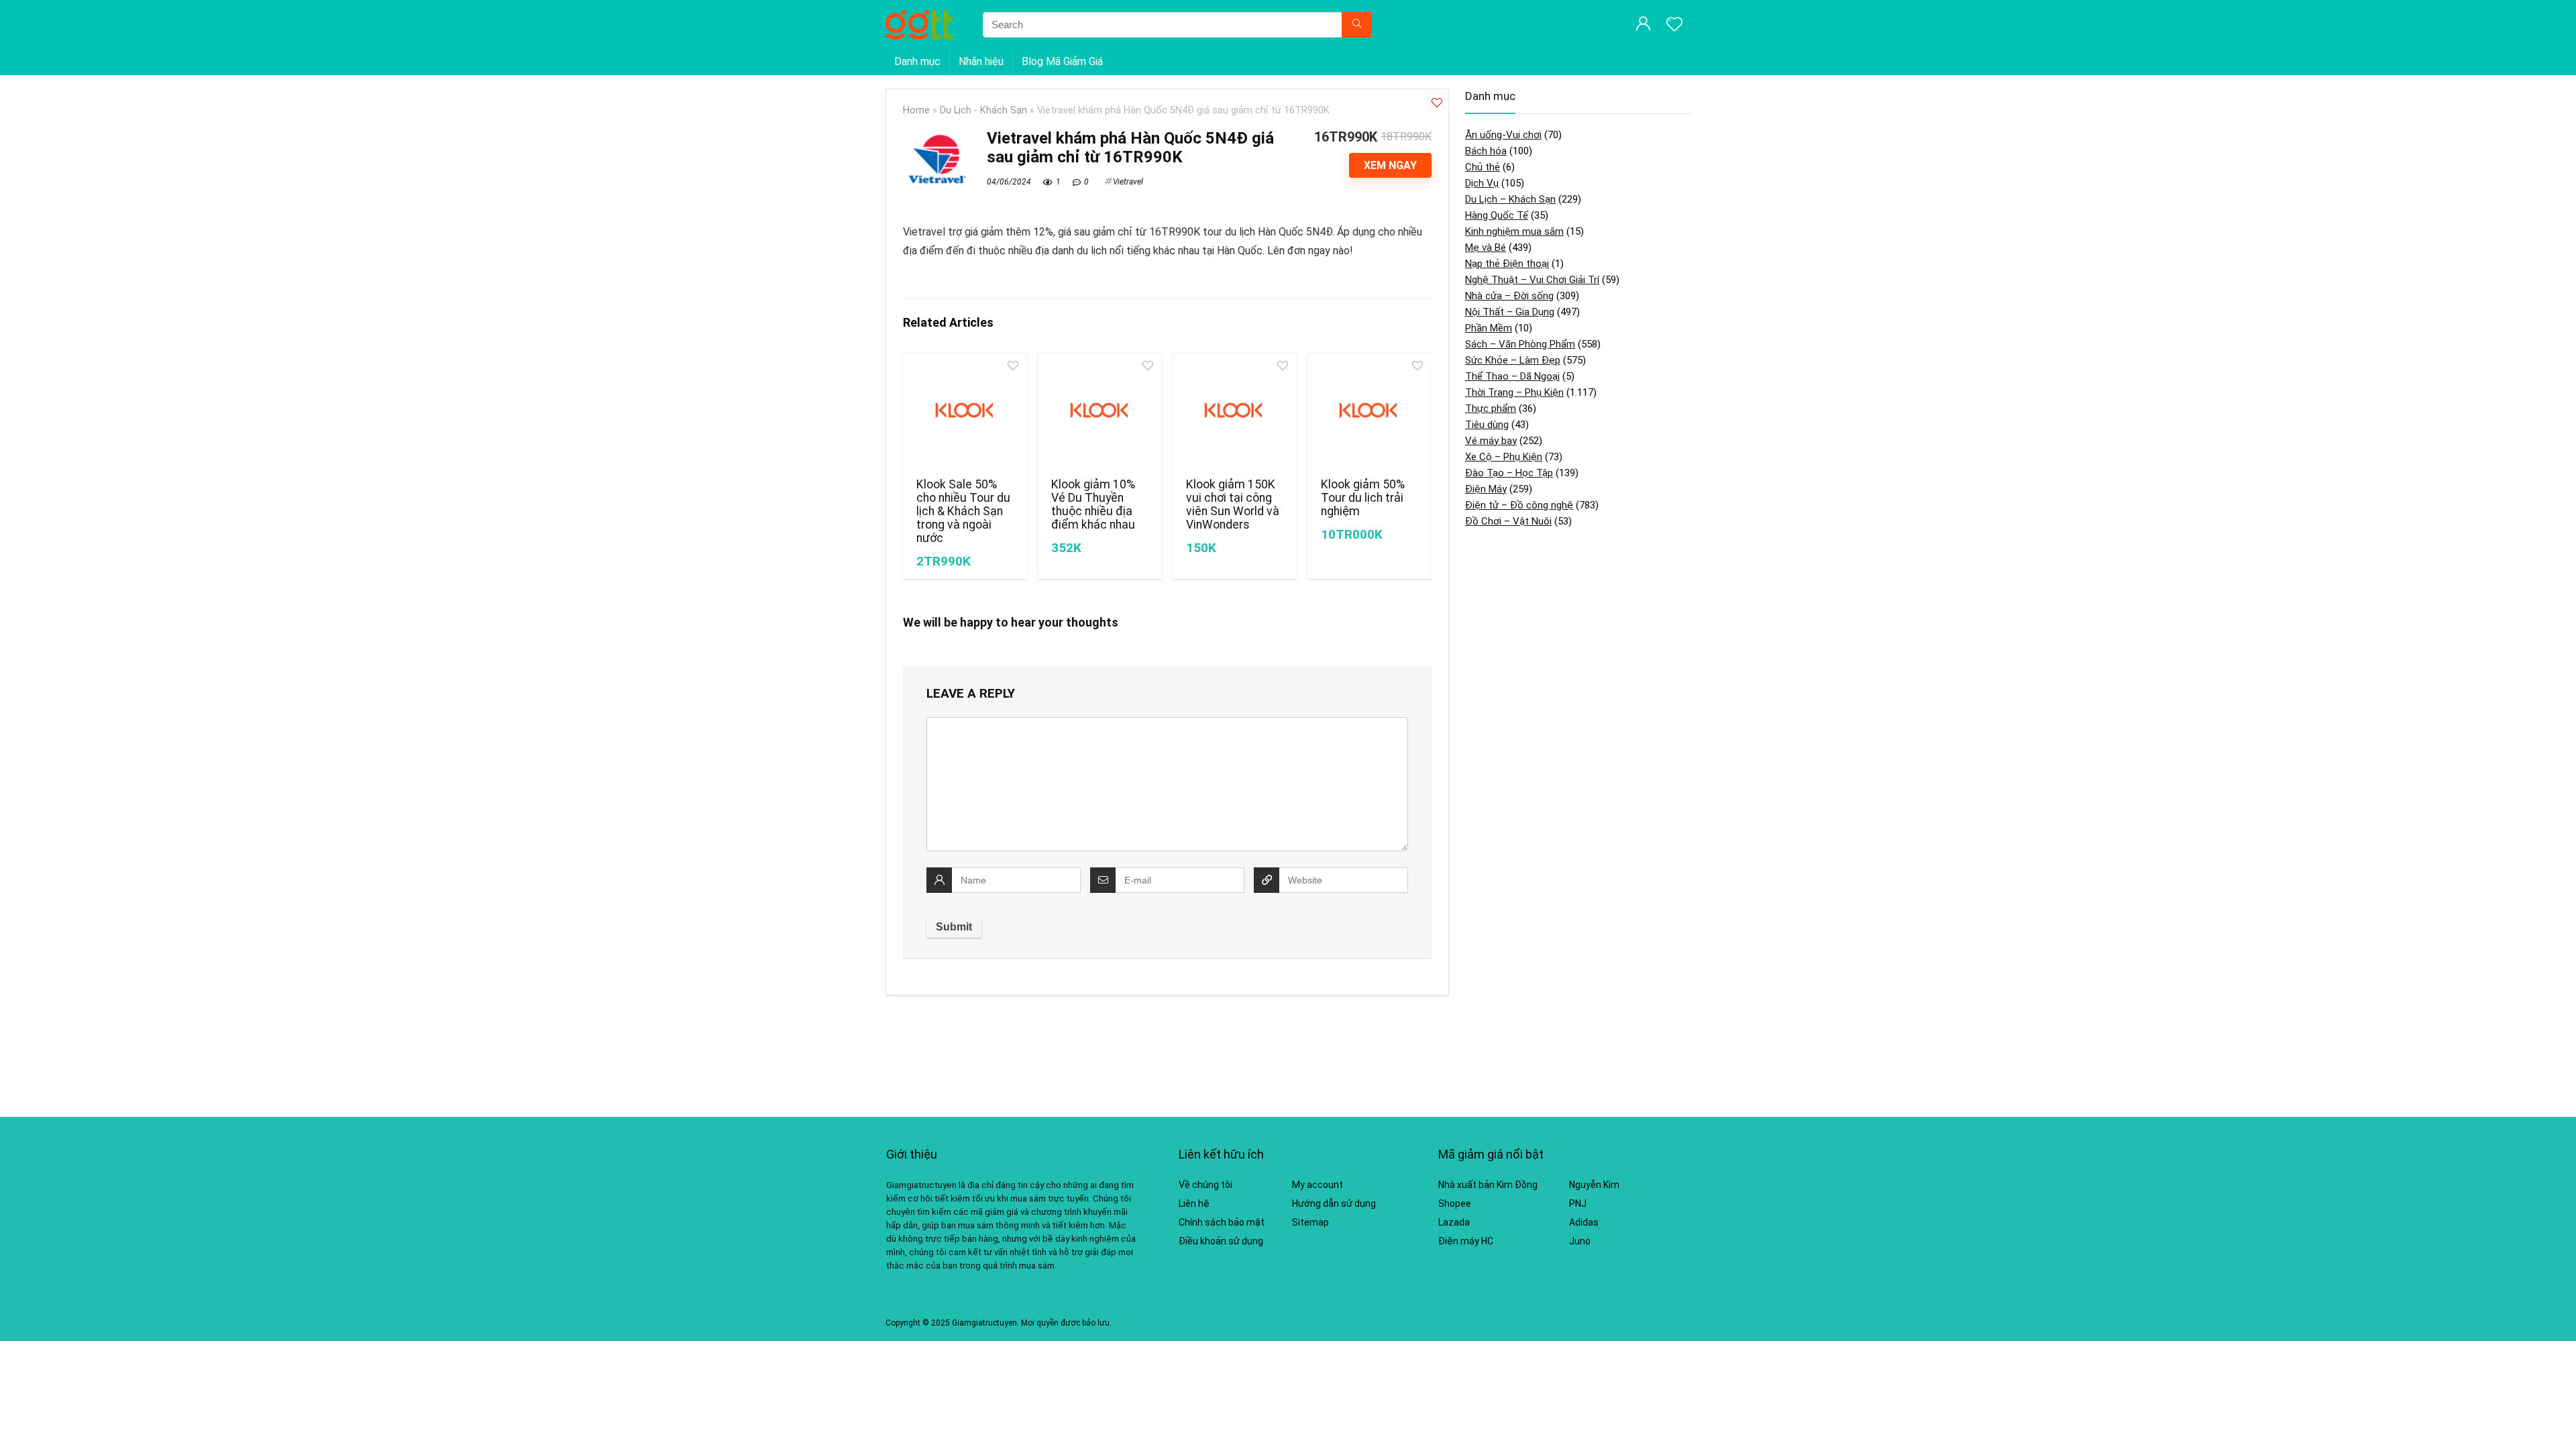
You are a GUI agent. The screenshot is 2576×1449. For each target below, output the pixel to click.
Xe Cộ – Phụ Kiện (1504, 457)
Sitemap (1310, 1222)
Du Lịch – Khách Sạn (1510, 199)
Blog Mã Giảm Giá (1062, 61)
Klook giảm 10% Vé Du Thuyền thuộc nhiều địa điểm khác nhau (1093, 504)
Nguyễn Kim (1594, 1185)
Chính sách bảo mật (1222, 1222)
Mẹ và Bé (1486, 248)
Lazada (1454, 1222)
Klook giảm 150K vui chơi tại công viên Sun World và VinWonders (1233, 504)
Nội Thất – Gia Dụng (1510, 312)
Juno (1580, 1241)
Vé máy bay (1491, 441)
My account (1318, 1185)
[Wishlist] (1674, 25)
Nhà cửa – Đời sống (1509, 296)
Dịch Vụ (1482, 183)
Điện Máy (1486, 489)
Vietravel (1128, 182)
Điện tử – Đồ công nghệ (1519, 505)
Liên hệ (1194, 1203)
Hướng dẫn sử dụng (1334, 1203)
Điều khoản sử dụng (1221, 1241)
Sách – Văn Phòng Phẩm (1520, 344)
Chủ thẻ (1483, 167)
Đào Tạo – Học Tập (1509, 473)
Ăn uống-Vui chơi (1503, 135)
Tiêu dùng (1487, 425)
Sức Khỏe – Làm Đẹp (1513, 360)
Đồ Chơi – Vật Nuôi (1508, 521)
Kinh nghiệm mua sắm (1514, 231)
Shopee (1455, 1203)
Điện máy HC (1466, 1241)
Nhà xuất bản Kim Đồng (1488, 1185)
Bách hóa (1486, 151)
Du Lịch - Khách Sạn (983, 110)
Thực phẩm (1491, 409)
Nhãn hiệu (981, 61)
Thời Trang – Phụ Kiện (1514, 392)
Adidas (1584, 1222)
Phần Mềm (1489, 328)
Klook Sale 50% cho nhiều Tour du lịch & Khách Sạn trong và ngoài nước (963, 511)
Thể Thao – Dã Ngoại (1512, 376)
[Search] (1357, 25)
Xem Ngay (1390, 165)
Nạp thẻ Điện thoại (1507, 264)
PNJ (1578, 1203)
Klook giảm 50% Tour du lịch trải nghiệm (1363, 498)
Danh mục (917, 61)
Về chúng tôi (1205, 1185)
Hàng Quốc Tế (1497, 215)
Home (916, 110)
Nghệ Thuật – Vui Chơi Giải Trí (1532, 280)
